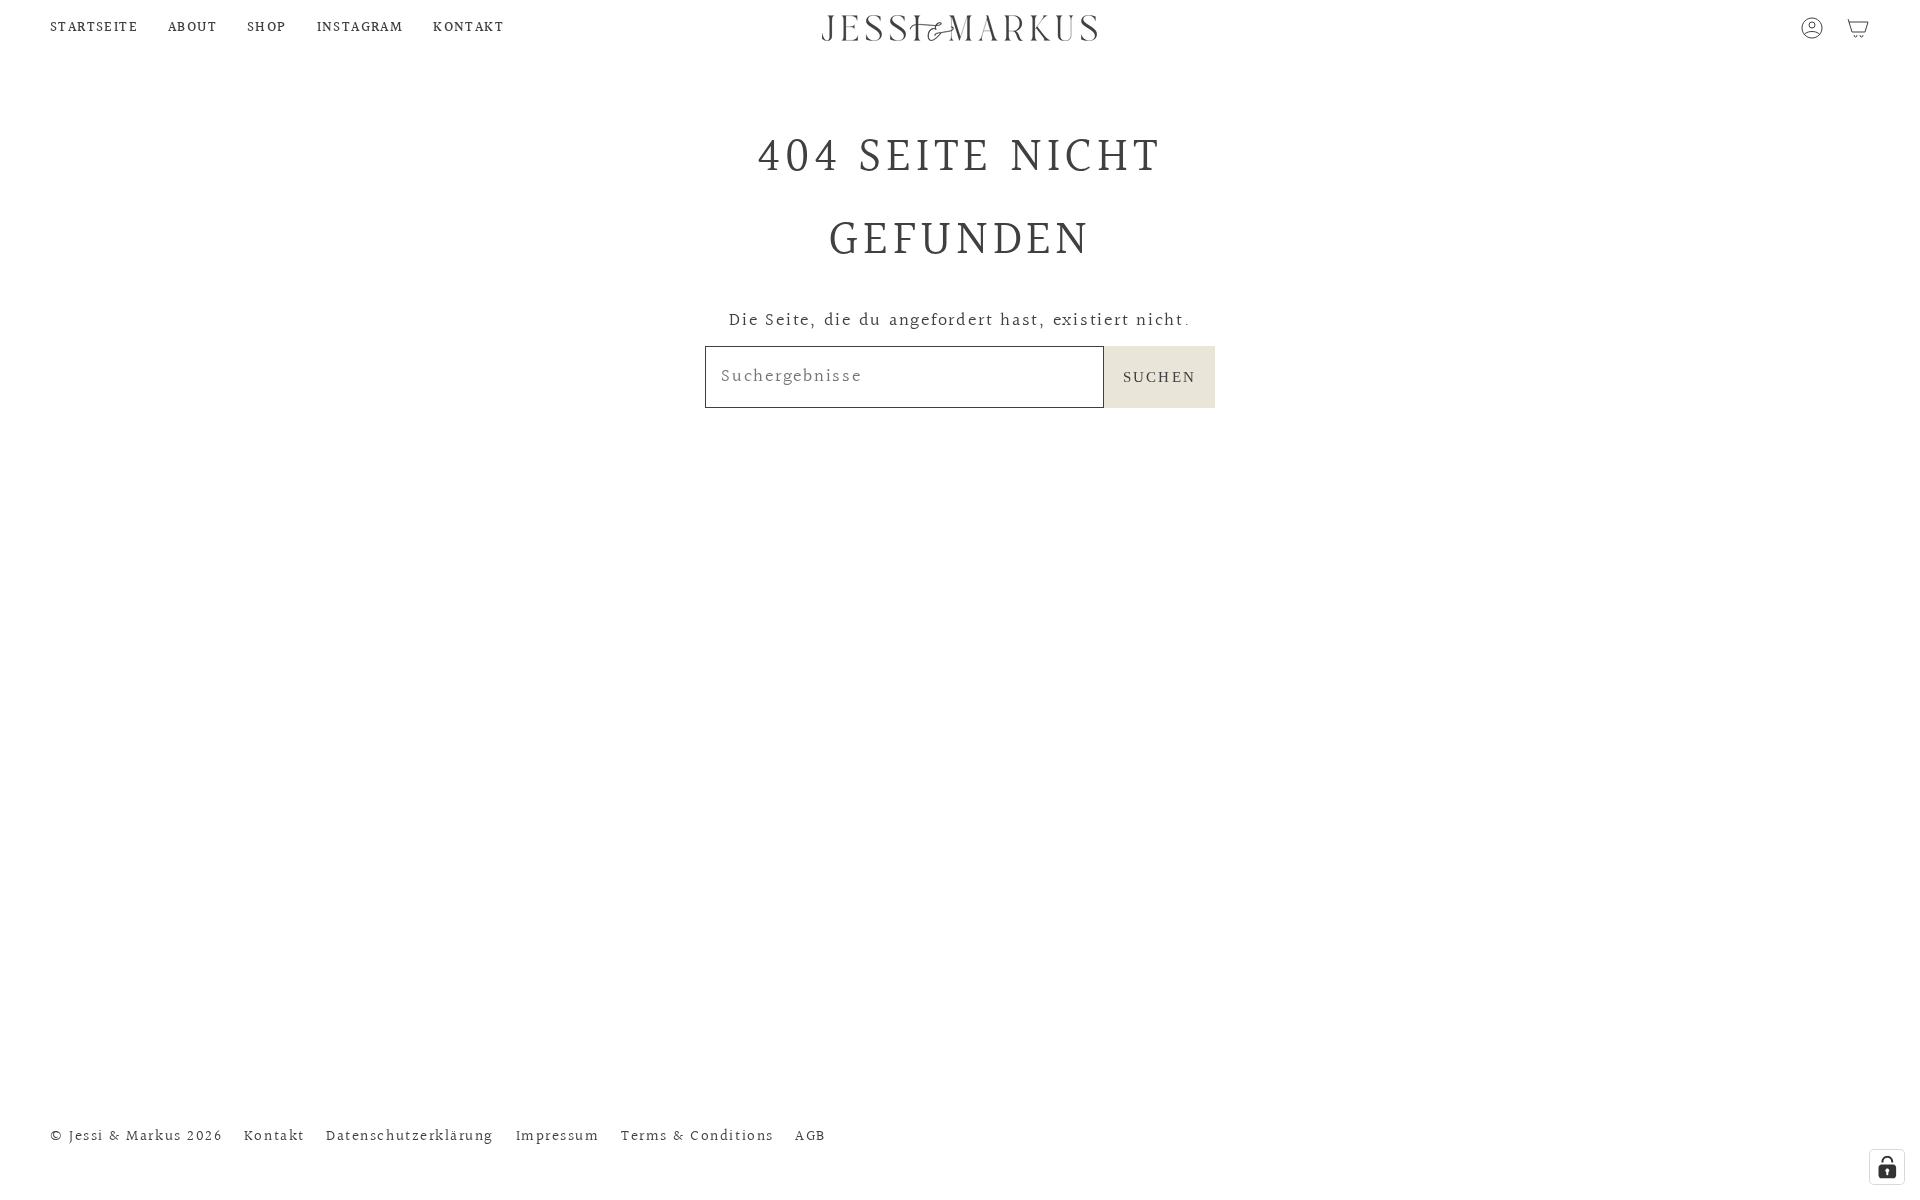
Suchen (1160, 377)
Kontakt (274, 1136)
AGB (810, 1136)
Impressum (558, 1136)
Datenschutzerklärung (410, 1136)
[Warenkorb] (1858, 28)
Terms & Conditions (697, 1136)
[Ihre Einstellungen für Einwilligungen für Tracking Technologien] (1887, 1167)
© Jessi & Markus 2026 (136, 1136)
